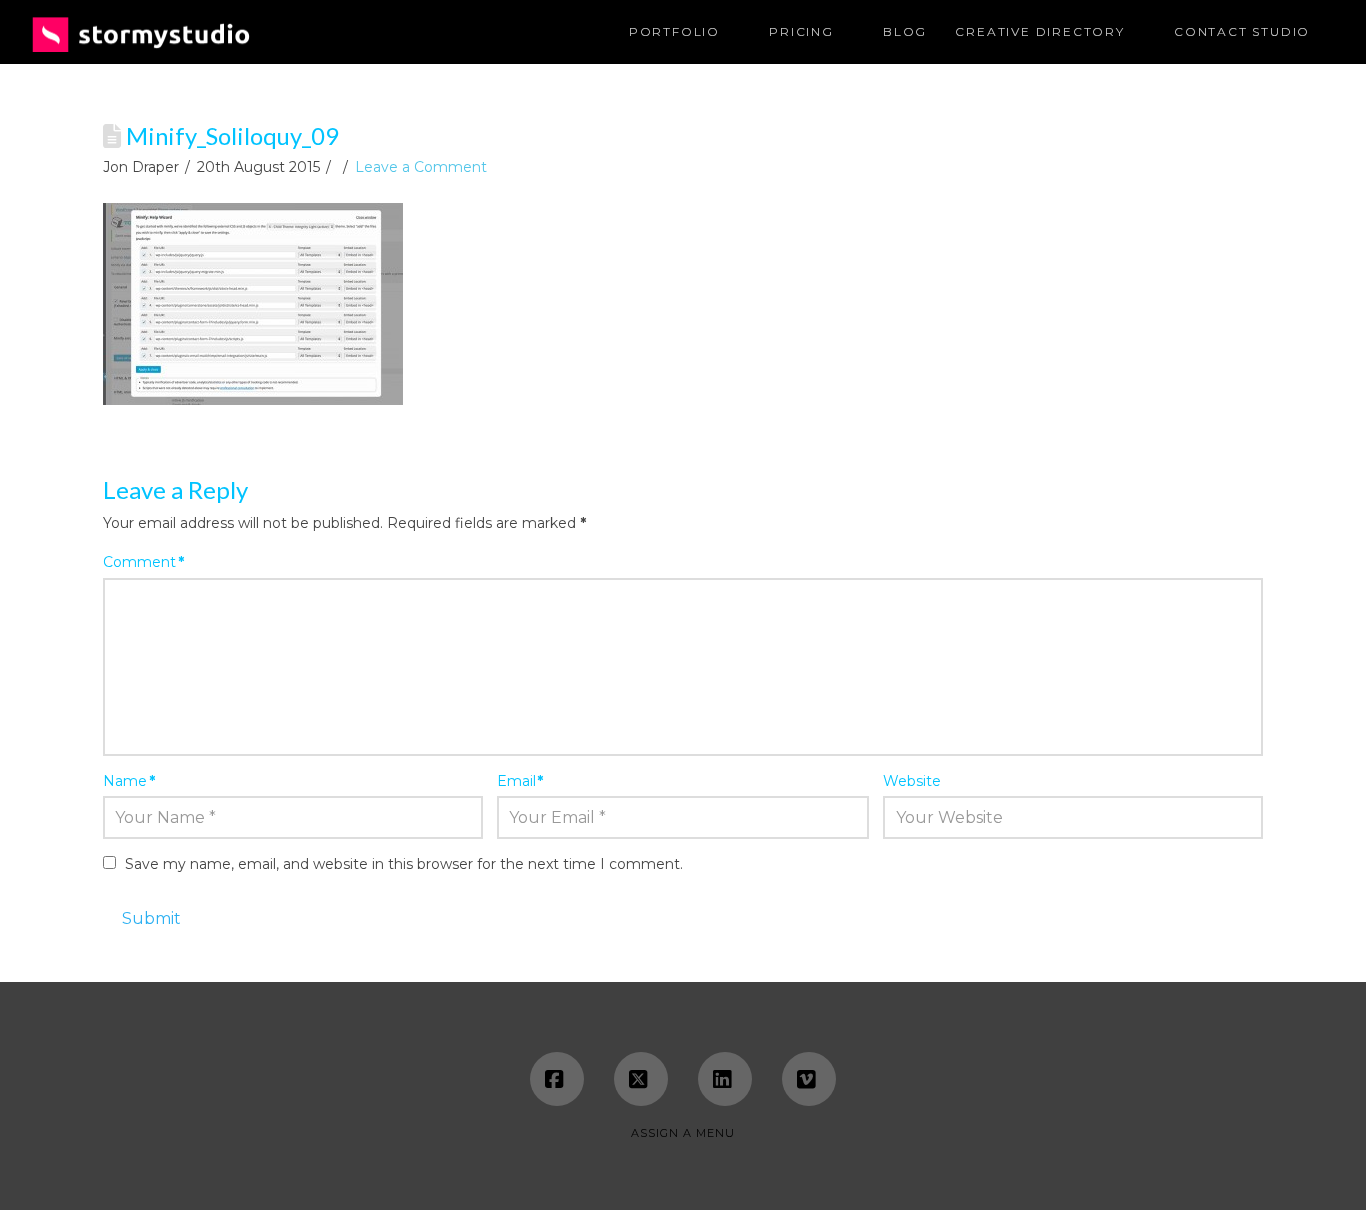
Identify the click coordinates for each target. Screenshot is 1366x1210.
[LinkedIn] (725, 1079)
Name (129, 781)
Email (520, 781)
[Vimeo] (809, 1079)
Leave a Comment (421, 167)
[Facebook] (557, 1079)
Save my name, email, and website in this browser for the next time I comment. (404, 864)
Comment (143, 562)
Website (912, 781)
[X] (641, 1079)
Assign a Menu (683, 1133)
